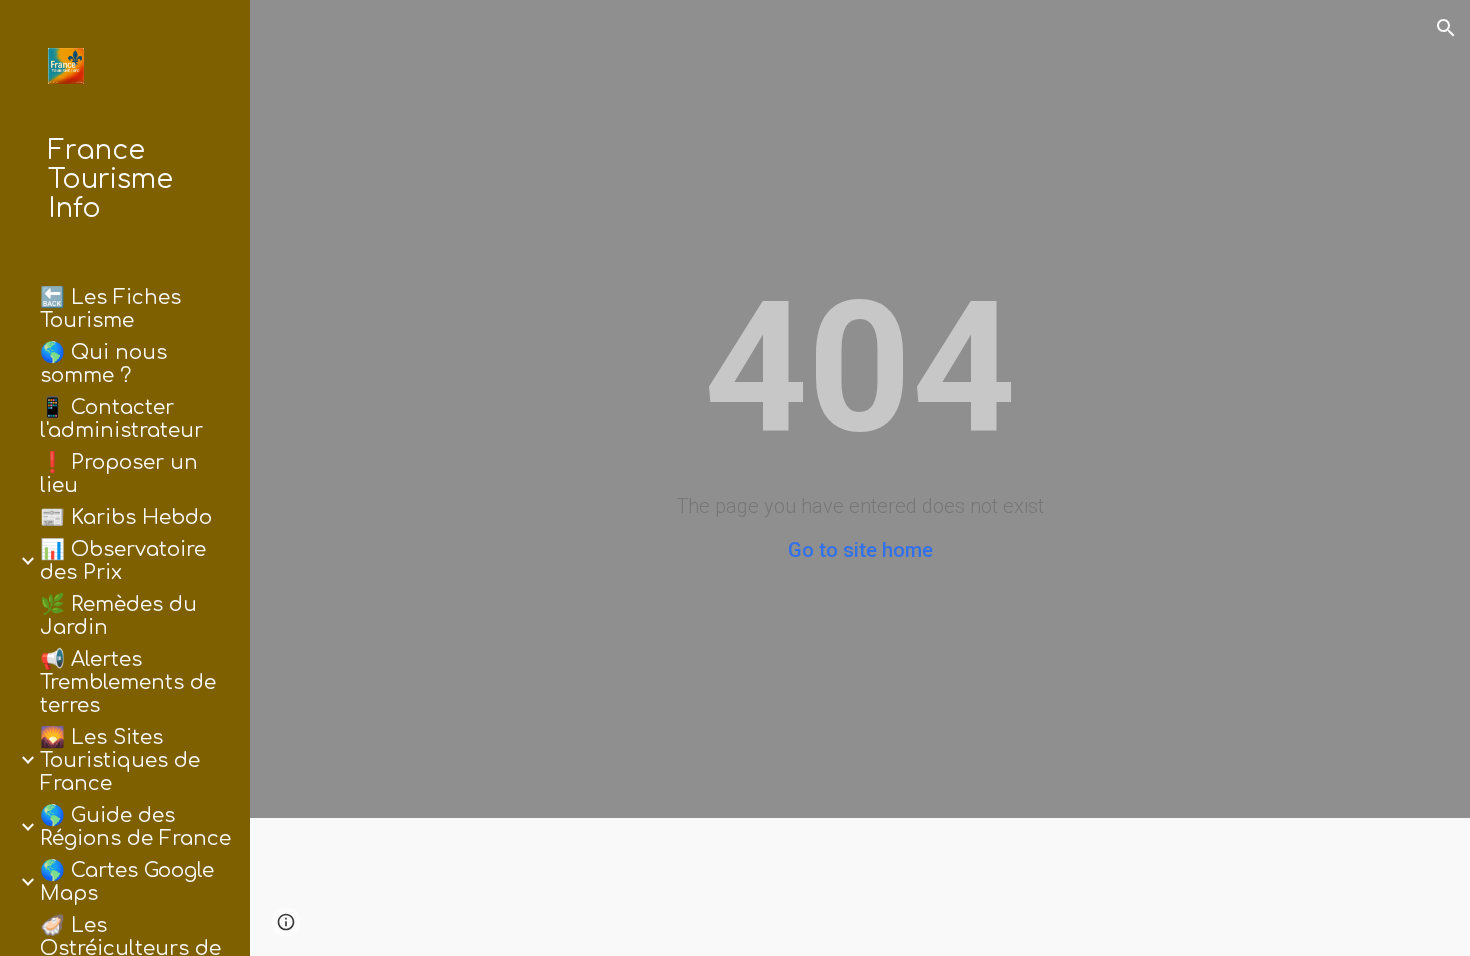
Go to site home (860, 550)
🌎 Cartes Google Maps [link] (127, 882)
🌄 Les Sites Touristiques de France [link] (120, 760)
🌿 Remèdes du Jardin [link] (118, 616)
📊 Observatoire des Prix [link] (123, 561)
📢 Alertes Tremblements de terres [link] (128, 682)
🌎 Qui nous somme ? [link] (103, 364)
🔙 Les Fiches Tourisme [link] (110, 309)
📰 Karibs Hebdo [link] (126, 517)
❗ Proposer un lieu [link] (119, 474)
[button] (1446, 28)
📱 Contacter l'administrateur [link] (121, 419)
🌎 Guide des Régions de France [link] (135, 827)
